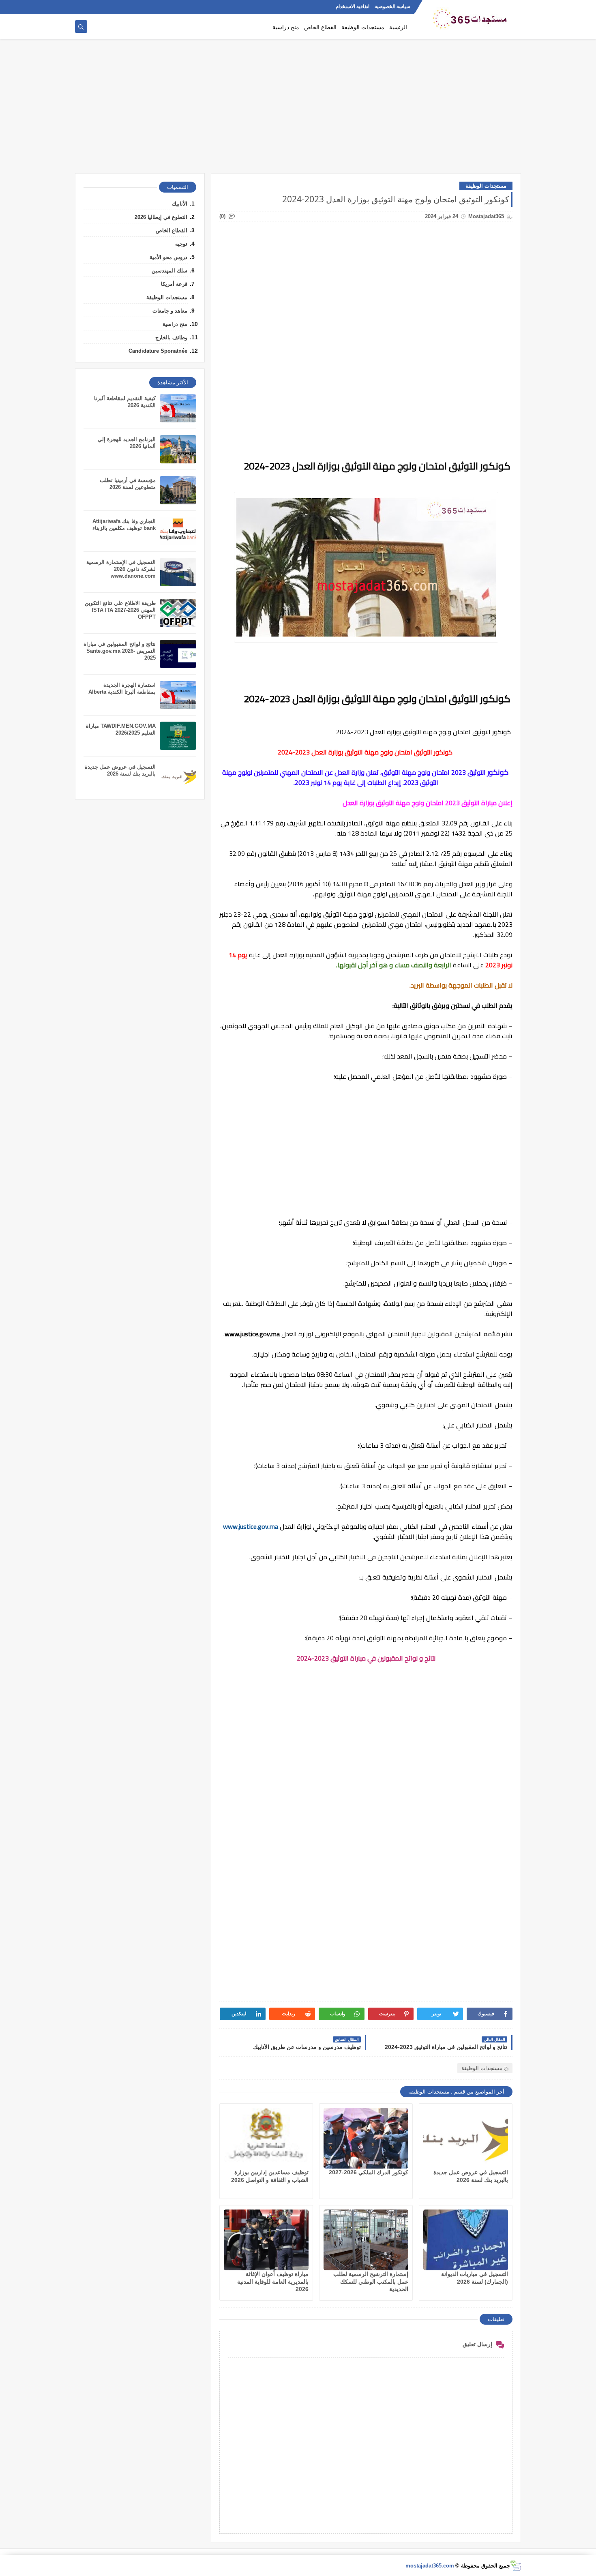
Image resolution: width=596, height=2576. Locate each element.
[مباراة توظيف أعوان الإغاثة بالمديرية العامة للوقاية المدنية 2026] (266, 2240)
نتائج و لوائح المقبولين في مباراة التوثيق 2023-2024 (366, 1658)
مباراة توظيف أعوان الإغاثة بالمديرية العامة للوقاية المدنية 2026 (273, 2281)
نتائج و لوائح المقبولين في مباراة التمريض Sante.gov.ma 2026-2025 (120, 651)
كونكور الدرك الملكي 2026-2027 (369, 2172)
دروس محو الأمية (168, 257)
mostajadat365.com (430, 2566)
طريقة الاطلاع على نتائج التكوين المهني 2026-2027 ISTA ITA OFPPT (120, 610)
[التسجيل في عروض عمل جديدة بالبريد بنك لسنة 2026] (466, 2138)
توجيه (181, 244)
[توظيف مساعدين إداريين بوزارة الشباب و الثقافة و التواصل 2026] (266, 2138)
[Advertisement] (298, 110)
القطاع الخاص (320, 27)
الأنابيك (180, 204)
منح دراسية (286, 27)
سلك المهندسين (169, 271)
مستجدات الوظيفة (363, 27)
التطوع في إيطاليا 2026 (161, 217)
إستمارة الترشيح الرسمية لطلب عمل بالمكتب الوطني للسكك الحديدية (371, 2281)
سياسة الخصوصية (392, 6)
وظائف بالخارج (171, 338)
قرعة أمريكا (174, 284)
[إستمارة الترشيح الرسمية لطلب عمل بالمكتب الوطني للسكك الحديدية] (366, 2240)
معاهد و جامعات (170, 311)
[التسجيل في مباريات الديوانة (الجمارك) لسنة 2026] (466, 2240)
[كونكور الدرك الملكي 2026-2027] (366, 2138)
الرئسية (398, 27)
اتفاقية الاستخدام (353, 6)
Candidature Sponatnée (158, 351)
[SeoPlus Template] (516, 2566)
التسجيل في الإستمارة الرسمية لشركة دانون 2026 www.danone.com (121, 569)
